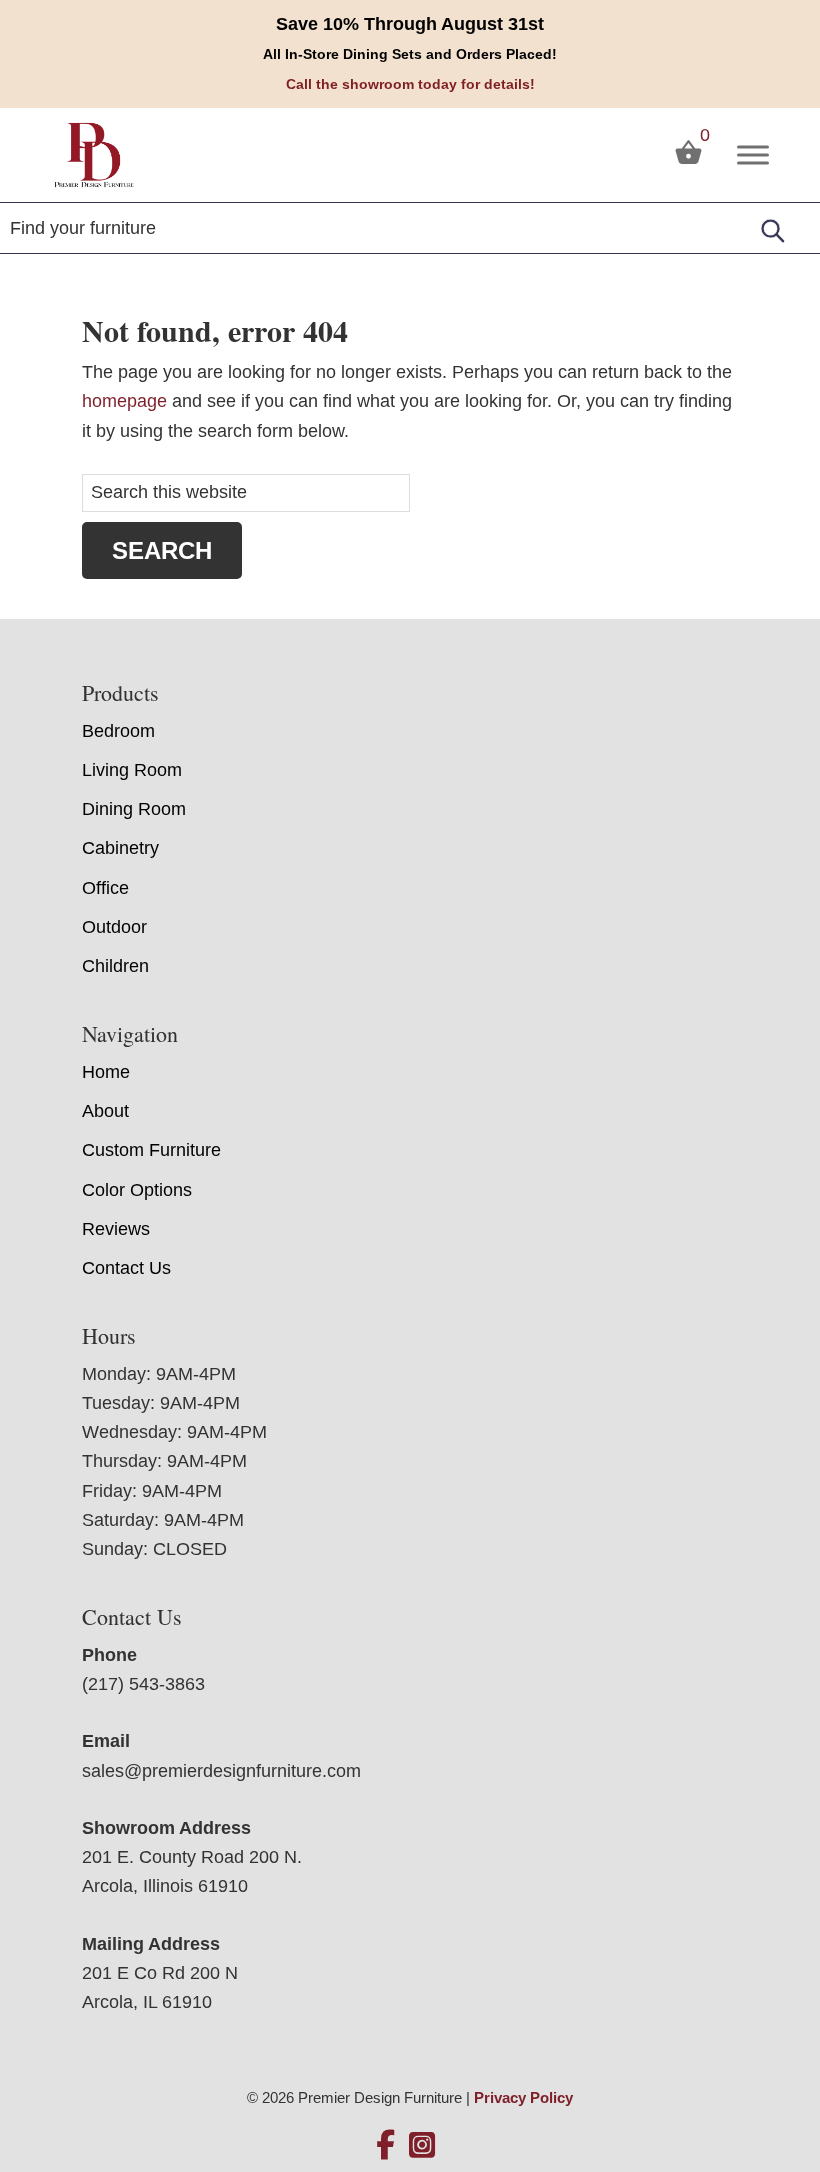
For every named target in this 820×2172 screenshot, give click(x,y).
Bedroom (118, 731)
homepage (124, 401)
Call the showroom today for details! (410, 84)
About (105, 1111)
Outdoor (114, 927)
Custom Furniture (151, 1150)
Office (105, 888)
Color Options (137, 1190)
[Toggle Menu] (753, 154)
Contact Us (126, 1268)
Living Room (132, 770)
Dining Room (134, 809)
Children (115, 966)
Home (106, 1072)
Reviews (116, 1229)
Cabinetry (120, 848)
